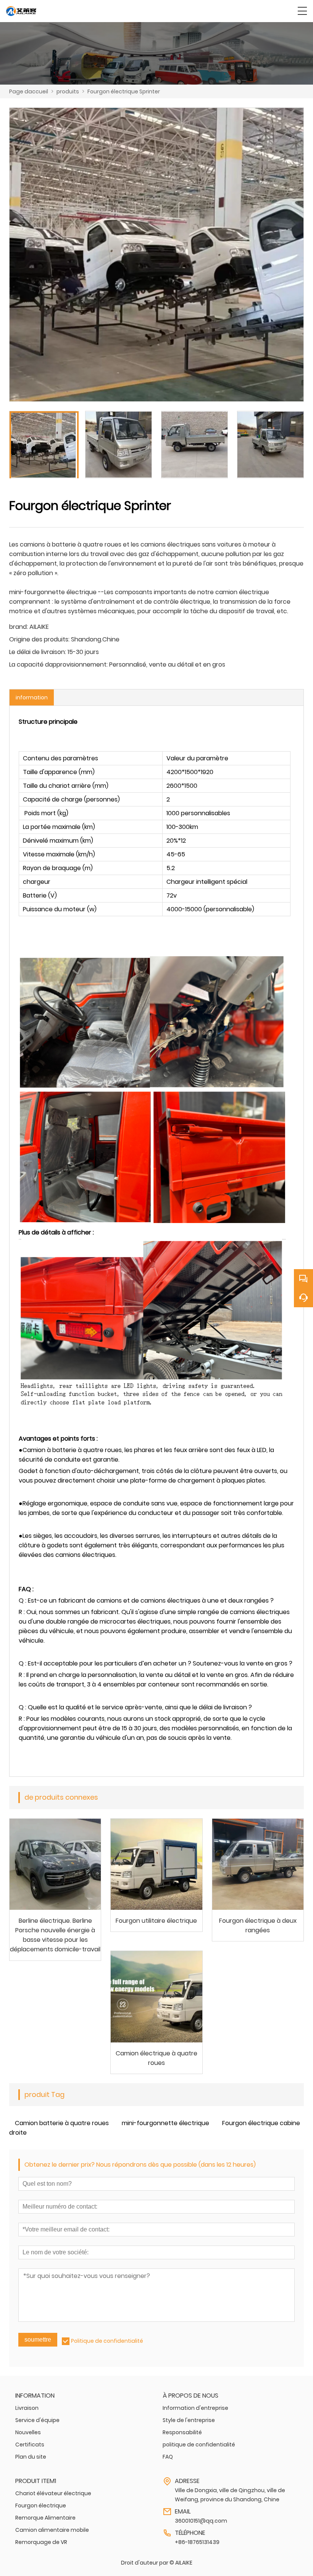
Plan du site (31, 2457)
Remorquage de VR (41, 2542)
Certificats (30, 2445)
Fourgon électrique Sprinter (124, 91)
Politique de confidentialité (107, 2341)
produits (68, 91)
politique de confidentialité (199, 2445)
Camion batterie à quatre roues (62, 2123)
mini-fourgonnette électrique (165, 2123)
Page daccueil (29, 91)
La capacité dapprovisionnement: (58, 664)
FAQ (168, 2457)
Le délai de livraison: (38, 652)
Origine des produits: (39, 639)
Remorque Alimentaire (45, 2518)
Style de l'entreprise (189, 2420)
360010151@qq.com (201, 2521)
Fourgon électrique (41, 2505)
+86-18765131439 (197, 2542)
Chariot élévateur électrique (53, 2493)
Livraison (27, 2408)
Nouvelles (28, 2432)
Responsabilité (182, 2432)
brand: (19, 627)
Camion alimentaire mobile (52, 2530)
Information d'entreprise (195, 2408)
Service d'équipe (37, 2420)
